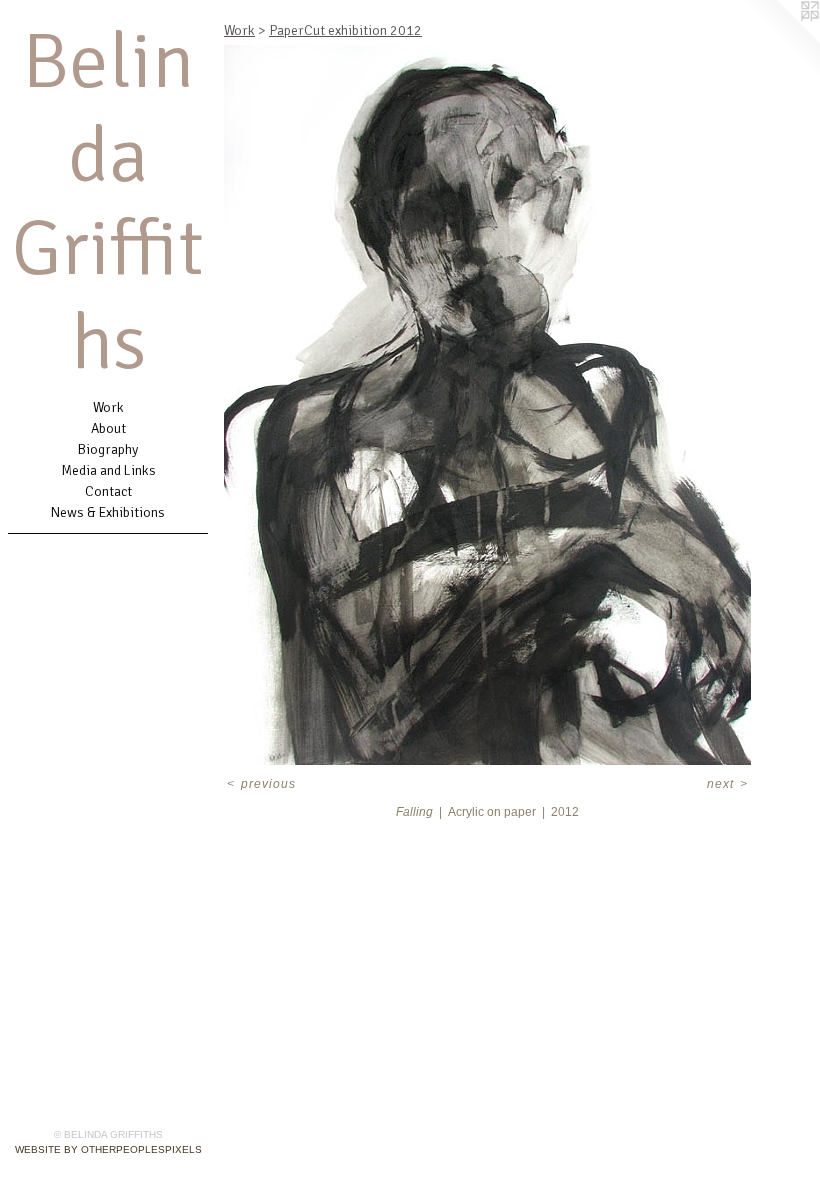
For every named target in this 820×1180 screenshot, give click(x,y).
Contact (108, 491)
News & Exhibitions (108, 512)
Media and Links (108, 470)
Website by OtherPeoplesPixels (108, 1149)
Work (108, 407)
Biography (108, 449)
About (108, 428)
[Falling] (487, 405)
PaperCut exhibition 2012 (345, 30)
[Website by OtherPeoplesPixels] (780, 40)
